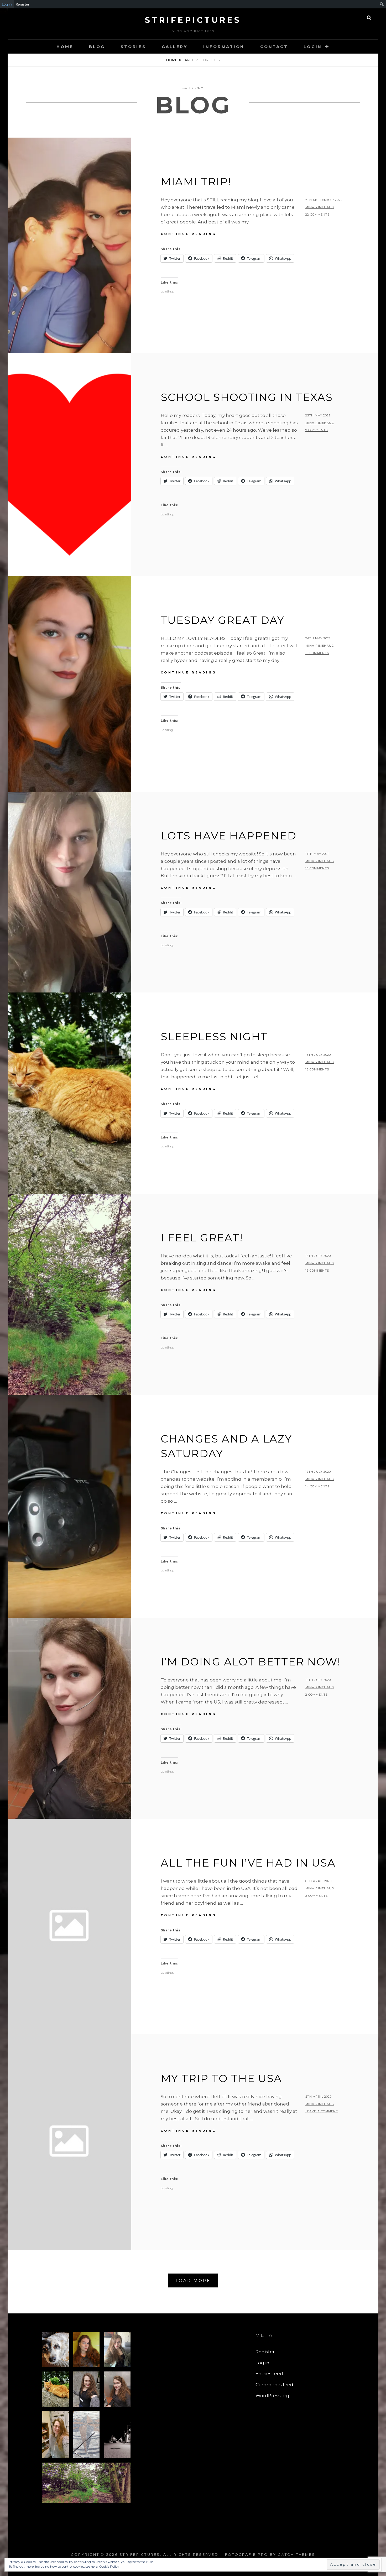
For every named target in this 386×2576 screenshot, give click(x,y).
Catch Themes (296, 2554)
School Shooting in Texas (247, 397)
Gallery (175, 47)
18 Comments (317, 653)
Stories (133, 47)
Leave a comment (322, 2111)
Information (224, 47)
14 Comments (317, 1486)
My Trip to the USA (221, 2078)
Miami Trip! (196, 182)
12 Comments (317, 1271)
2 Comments (317, 1695)
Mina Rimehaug (320, 207)
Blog (97, 47)
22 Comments (317, 215)
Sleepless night (214, 1036)
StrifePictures (193, 20)
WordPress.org (272, 2396)
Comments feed (274, 2385)
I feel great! (202, 1238)
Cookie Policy (109, 2566)
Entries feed (269, 2374)
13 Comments (317, 868)
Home (65, 47)
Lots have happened (229, 836)
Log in (7, 4)
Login (313, 47)
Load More (193, 2280)
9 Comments (317, 430)
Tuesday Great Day (223, 620)
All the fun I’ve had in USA (248, 1863)
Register (23, 4)
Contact (274, 47)
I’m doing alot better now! (251, 1662)
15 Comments (317, 1069)
